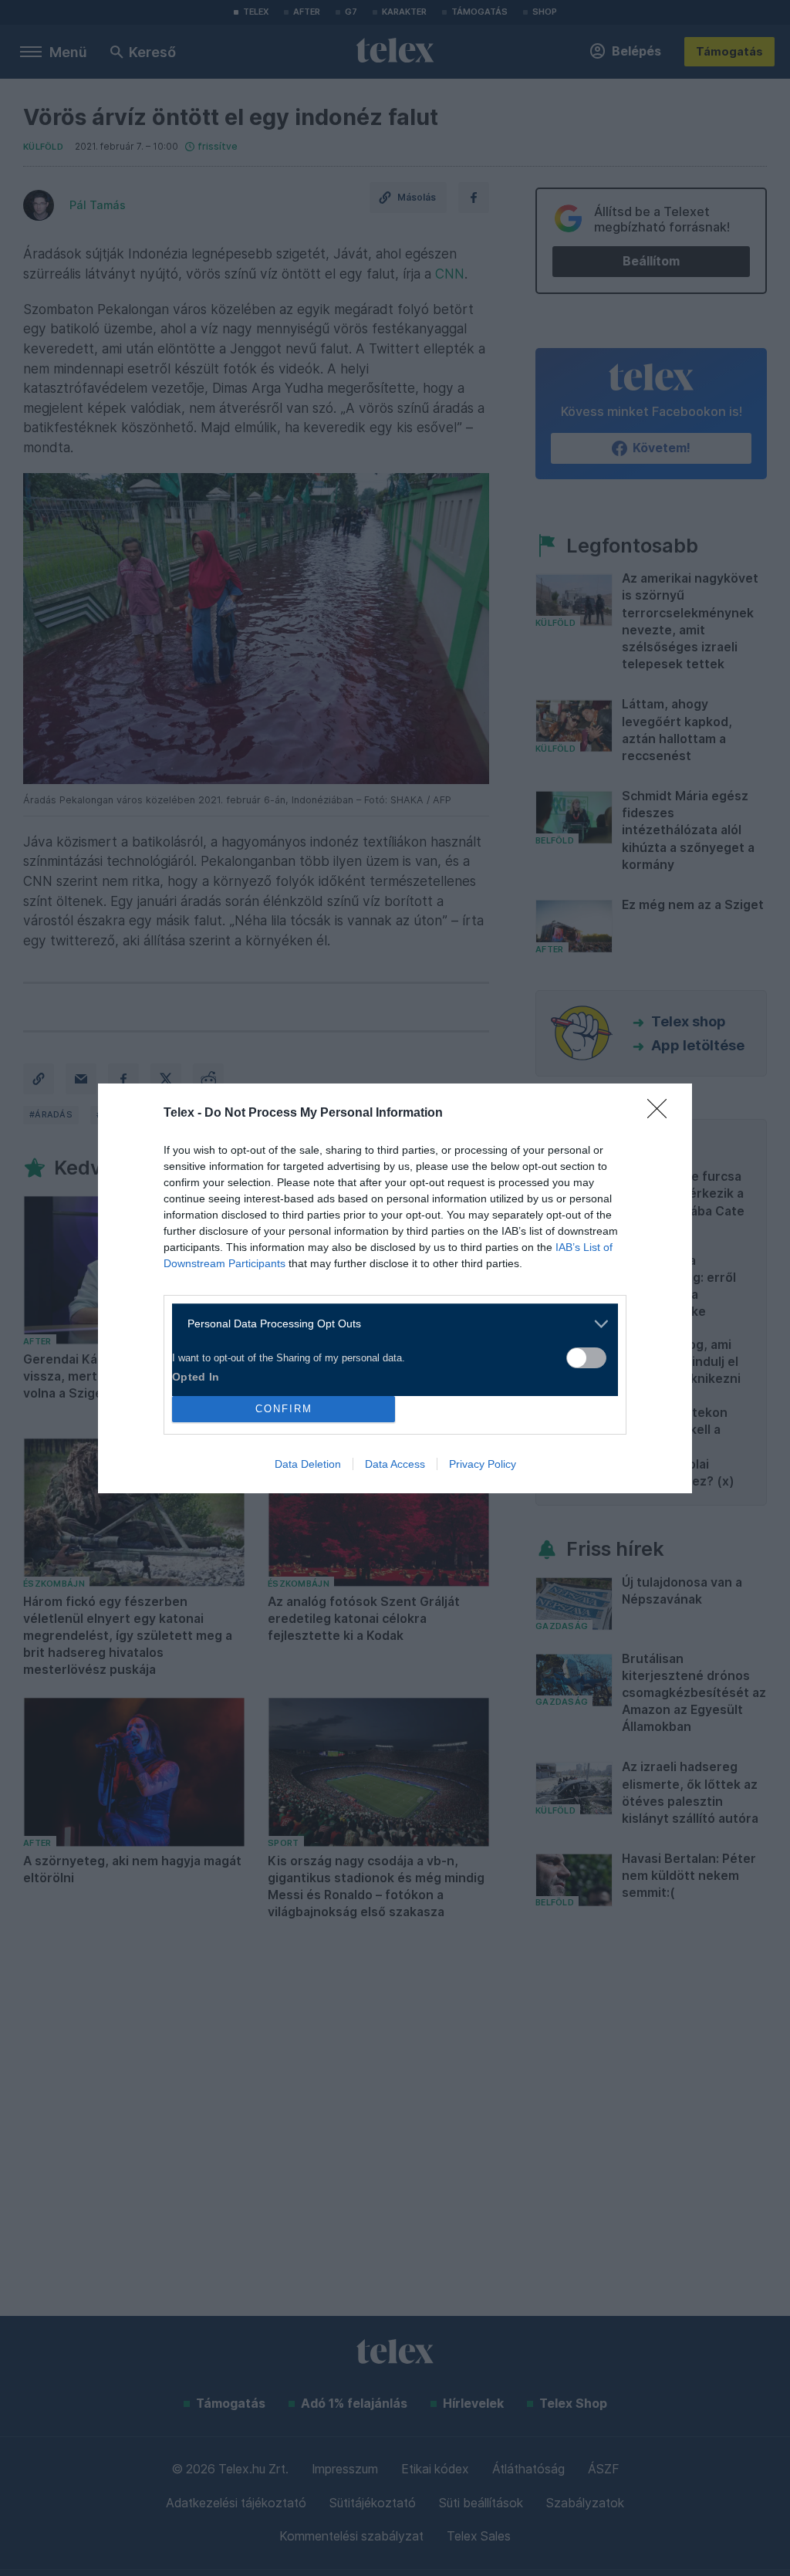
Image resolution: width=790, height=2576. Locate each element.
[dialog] (395, 1288)
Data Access (395, 1464)
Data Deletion (308, 1464)
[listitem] (389, 1324)
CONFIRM (284, 1409)
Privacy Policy (483, 1464)
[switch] (586, 1358)
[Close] (662, 1114)
